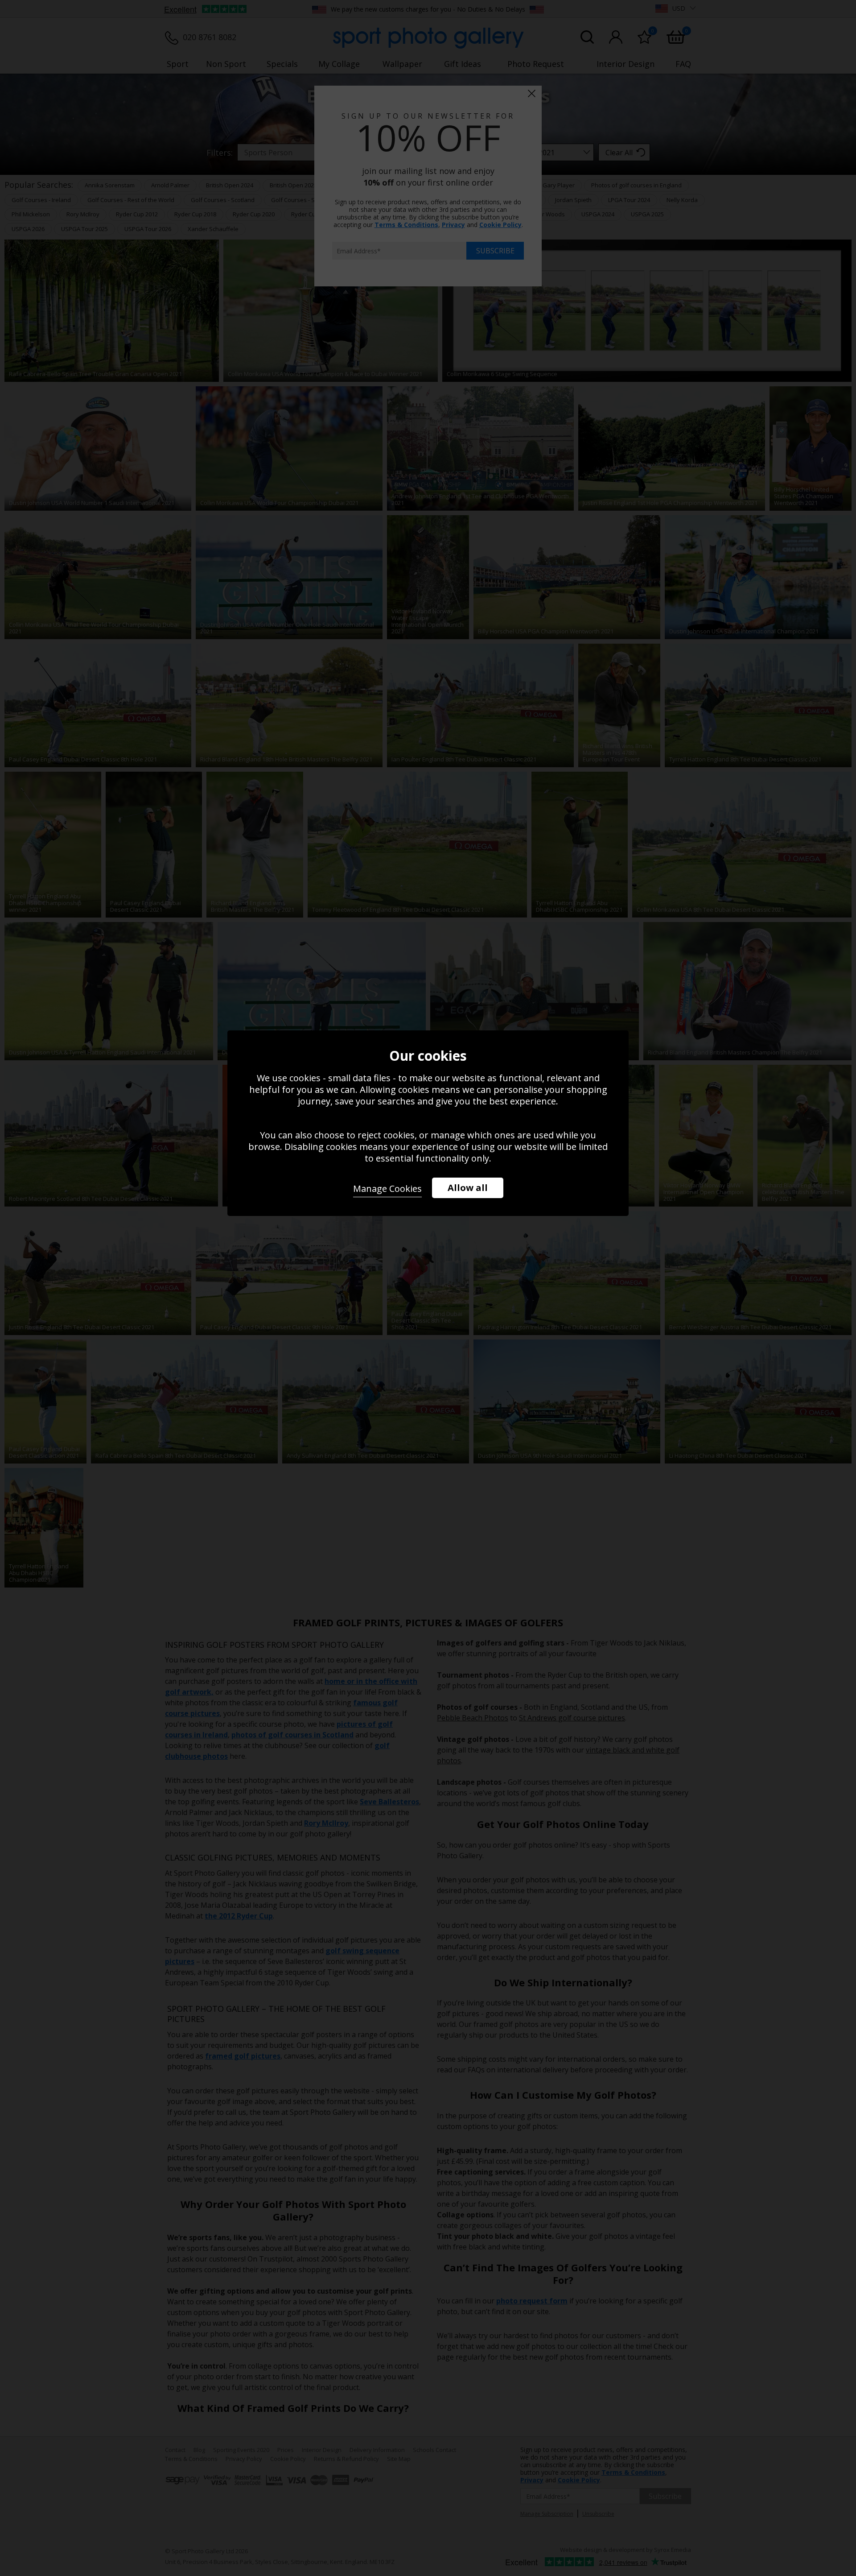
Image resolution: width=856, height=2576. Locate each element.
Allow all (468, 1188)
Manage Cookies (387, 1189)
